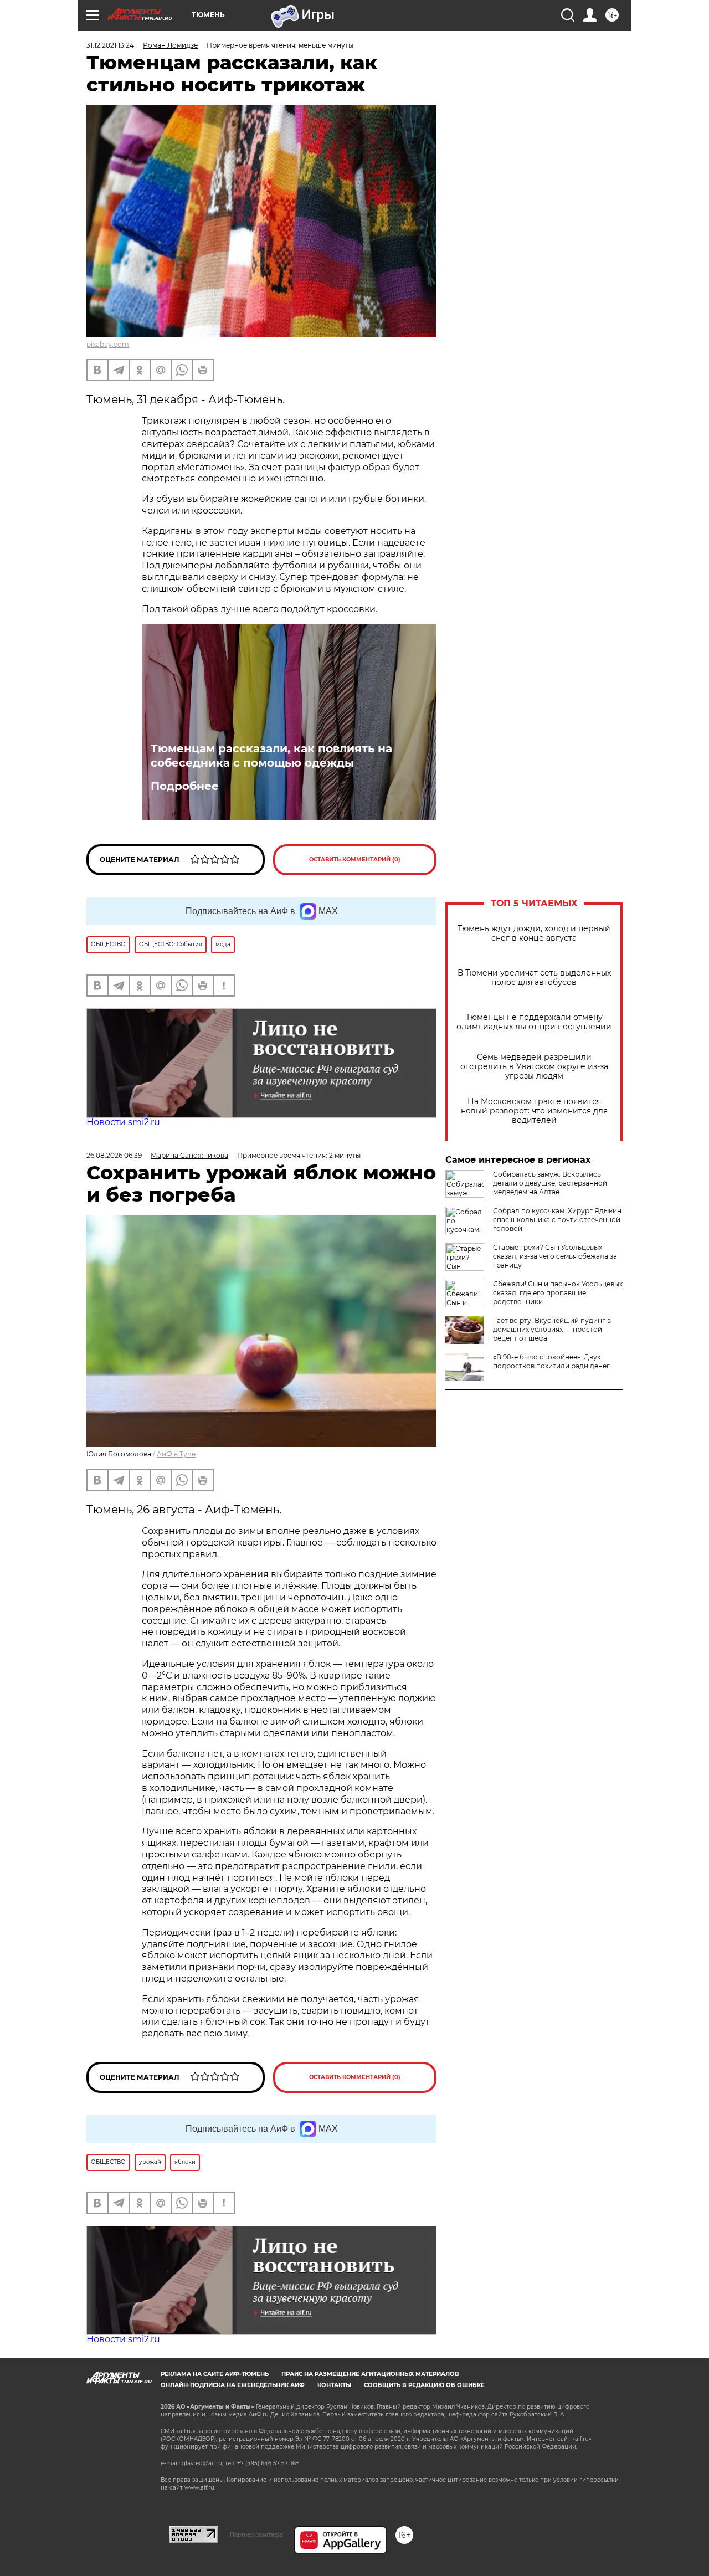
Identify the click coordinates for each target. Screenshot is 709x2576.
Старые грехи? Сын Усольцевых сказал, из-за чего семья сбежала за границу (555, 1256)
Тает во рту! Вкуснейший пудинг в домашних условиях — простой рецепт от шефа (552, 1329)
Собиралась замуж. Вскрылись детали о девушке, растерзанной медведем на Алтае (550, 1183)
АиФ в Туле (176, 1454)
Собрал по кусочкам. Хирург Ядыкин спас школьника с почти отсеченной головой (557, 1220)
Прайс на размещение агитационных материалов (370, 2374)
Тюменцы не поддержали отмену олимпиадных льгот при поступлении (534, 1022)
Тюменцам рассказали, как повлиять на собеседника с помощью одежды (271, 756)
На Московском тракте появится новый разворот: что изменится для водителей (534, 1111)
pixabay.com (108, 344)
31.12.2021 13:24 (110, 45)
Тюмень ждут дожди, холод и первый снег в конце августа (534, 933)
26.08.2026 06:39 (114, 1155)
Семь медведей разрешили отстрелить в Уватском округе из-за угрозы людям (534, 1067)
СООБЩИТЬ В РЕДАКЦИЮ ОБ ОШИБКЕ (424, 2385)
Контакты (334, 2385)
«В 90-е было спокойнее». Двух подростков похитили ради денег (551, 1361)
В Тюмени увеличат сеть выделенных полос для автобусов (534, 978)
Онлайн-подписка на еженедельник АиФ (233, 2385)
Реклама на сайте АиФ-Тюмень (215, 2374)
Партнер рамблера (256, 2534)
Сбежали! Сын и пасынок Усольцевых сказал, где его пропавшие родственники (558, 1293)
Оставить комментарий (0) (355, 859)
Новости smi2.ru (123, 1122)
